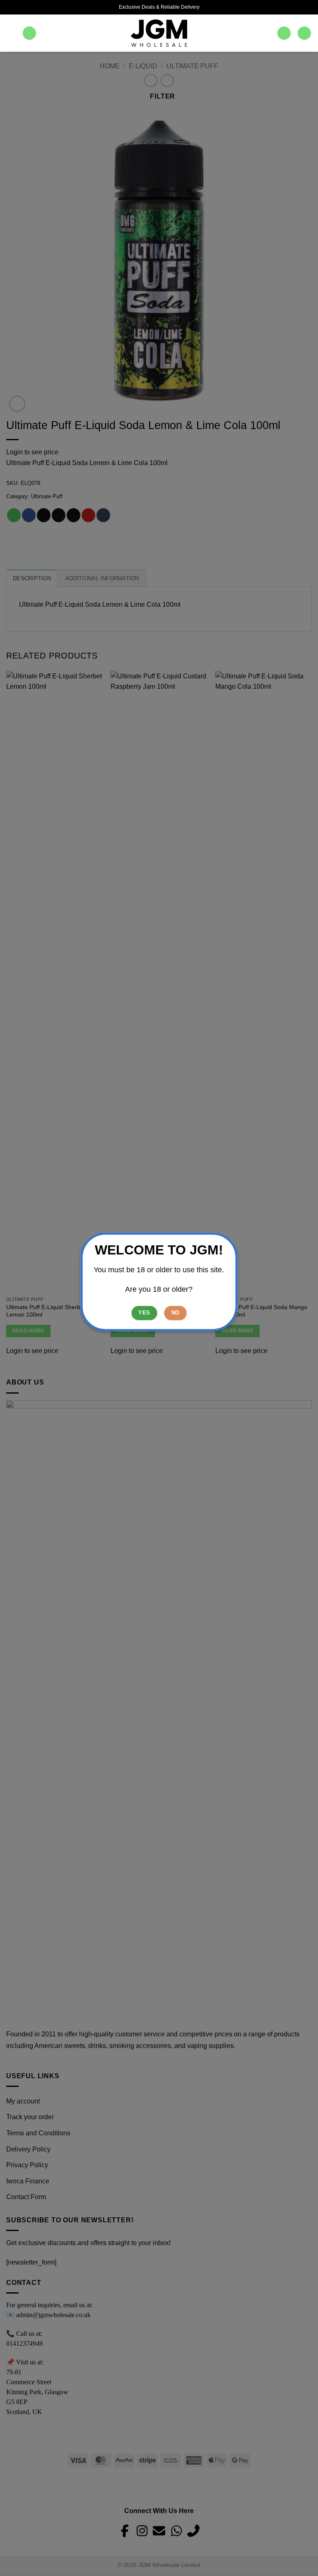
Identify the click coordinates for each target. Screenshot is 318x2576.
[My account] (284, 33)
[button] (11, 33)
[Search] (29, 33)
